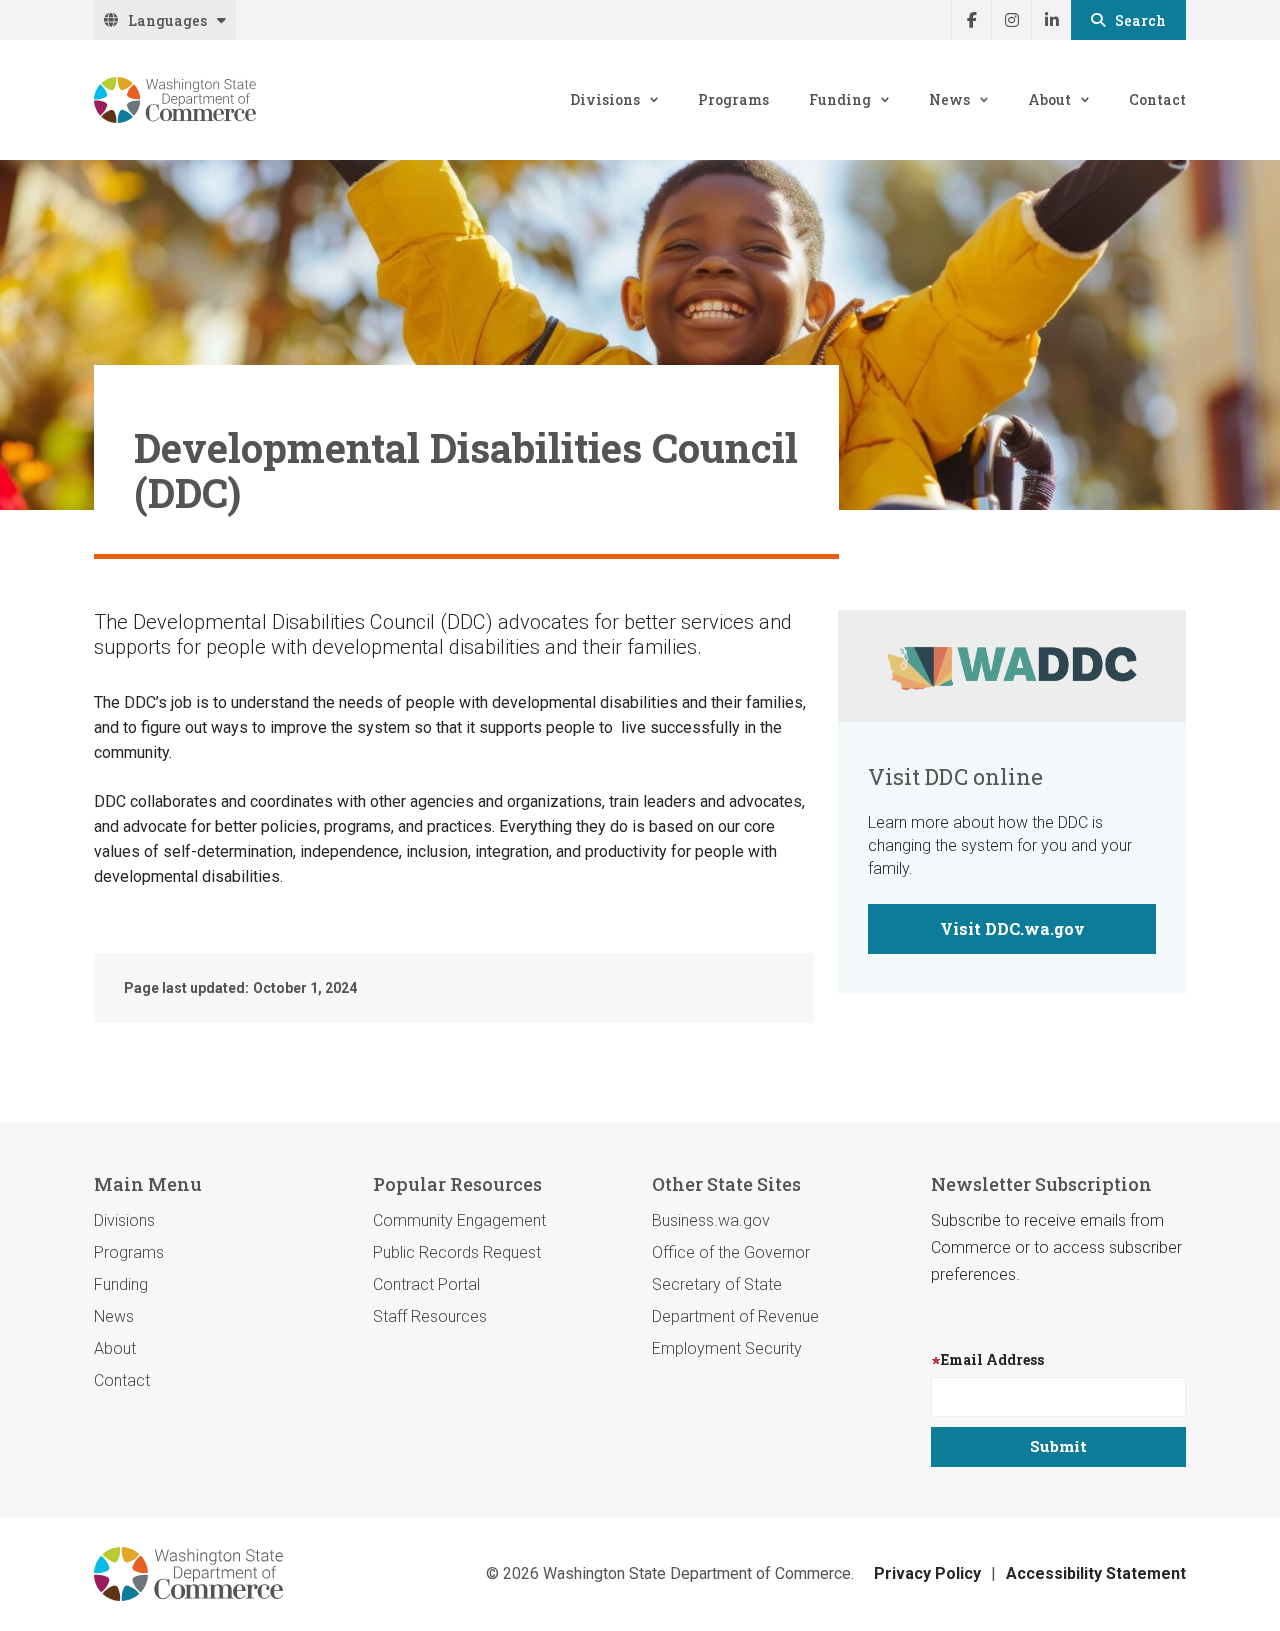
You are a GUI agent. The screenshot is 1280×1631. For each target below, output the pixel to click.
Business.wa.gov (711, 1220)
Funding (840, 99)
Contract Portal (426, 1284)
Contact (1157, 99)
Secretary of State (717, 1284)
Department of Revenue (735, 1316)
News (949, 99)
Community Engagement (459, 1220)
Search (1140, 20)
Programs (733, 99)
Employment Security (727, 1348)
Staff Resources (430, 1316)
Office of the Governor (731, 1252)
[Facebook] (971, 20)
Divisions (605, 99)
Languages (167, 20)
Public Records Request (457, 1252)
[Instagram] (1011, 20)
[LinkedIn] (1051, 20)
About (1049, 99)
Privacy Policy (927, 1573)
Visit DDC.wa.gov (1012, 928)
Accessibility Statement (1096, 1573)
